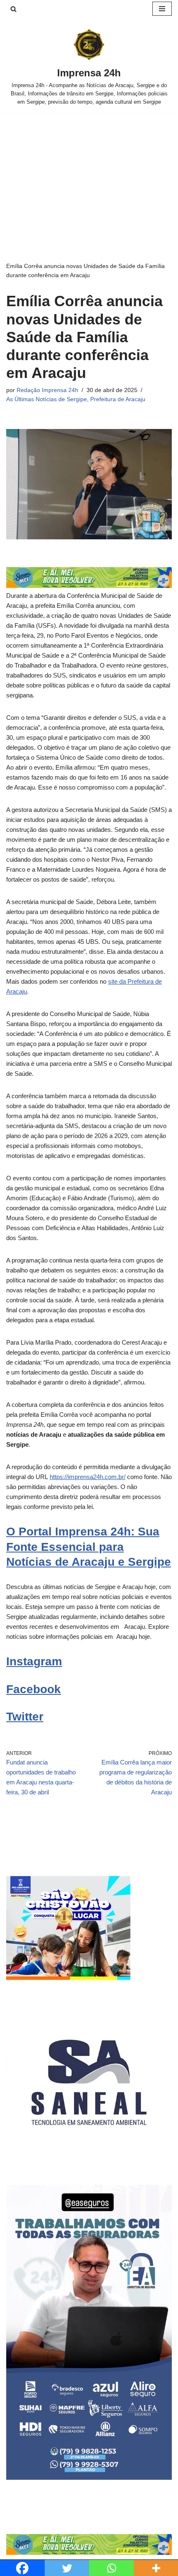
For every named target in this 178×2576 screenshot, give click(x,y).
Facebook (34, 1689)
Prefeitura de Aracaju (118, 399)
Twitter (25, 1717)
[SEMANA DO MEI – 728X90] (89, 586)
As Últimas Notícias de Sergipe (47, 399)
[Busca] (13, 9)
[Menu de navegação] (162, 9)
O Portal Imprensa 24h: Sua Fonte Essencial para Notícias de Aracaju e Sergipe (89, 1547)
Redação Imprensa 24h (47, 390)
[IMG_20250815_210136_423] (89, 2477)
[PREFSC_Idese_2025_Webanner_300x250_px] (68, 1978)
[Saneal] (89, 2163)
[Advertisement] (89, 174)
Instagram (34, 1661)
